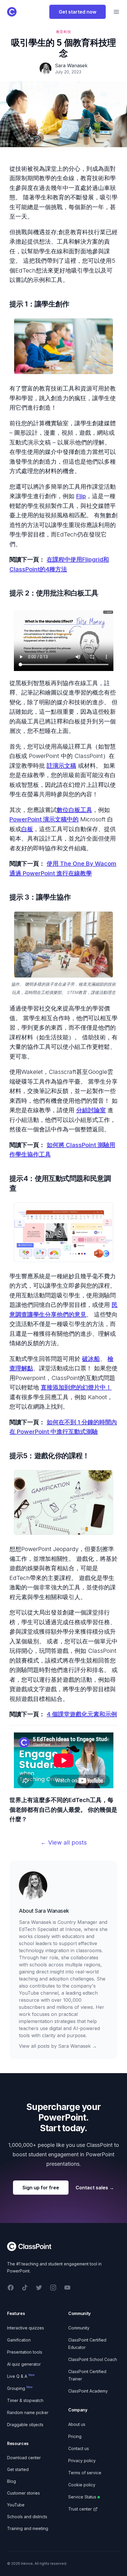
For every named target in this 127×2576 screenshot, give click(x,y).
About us (77, 2424)
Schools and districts (27, 2517)
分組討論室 (91, 1110)
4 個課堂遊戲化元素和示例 (82, 1714)
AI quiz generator (24, 2364)
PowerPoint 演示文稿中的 (44, 819)
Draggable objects (25, 2425)
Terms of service (85, 2473)
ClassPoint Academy (88, 2391)
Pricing (75, 2436)
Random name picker (28, 2412)
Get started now (78, 12)
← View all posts (64, 1842)
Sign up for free (41, 2188)
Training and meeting (28, 2528)
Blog (12, 2481)
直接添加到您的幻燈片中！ (76, 1387)
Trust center (80, 2509)
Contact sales (95, 2188)
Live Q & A (21, 2376)
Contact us (79, 2448)
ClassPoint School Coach (93, 2359)
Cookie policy (82, 2485)
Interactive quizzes (26, 2328)
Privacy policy (82, 2461)
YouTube (16, 2505)
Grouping (20, 2388)
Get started (18, 2469)
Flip (81, 496)
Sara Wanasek (52, 1911)
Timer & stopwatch (25, 2400)
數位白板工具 (74, 810)
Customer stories (23, 2493)
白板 (27, 829)
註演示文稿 (61, 766)
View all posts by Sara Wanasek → (58, 2046)
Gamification (19, 2340)
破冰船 (91, 1359)
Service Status (82, 2497)
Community (79, 2328)
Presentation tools (25, 2352)
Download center (24, 2458)
